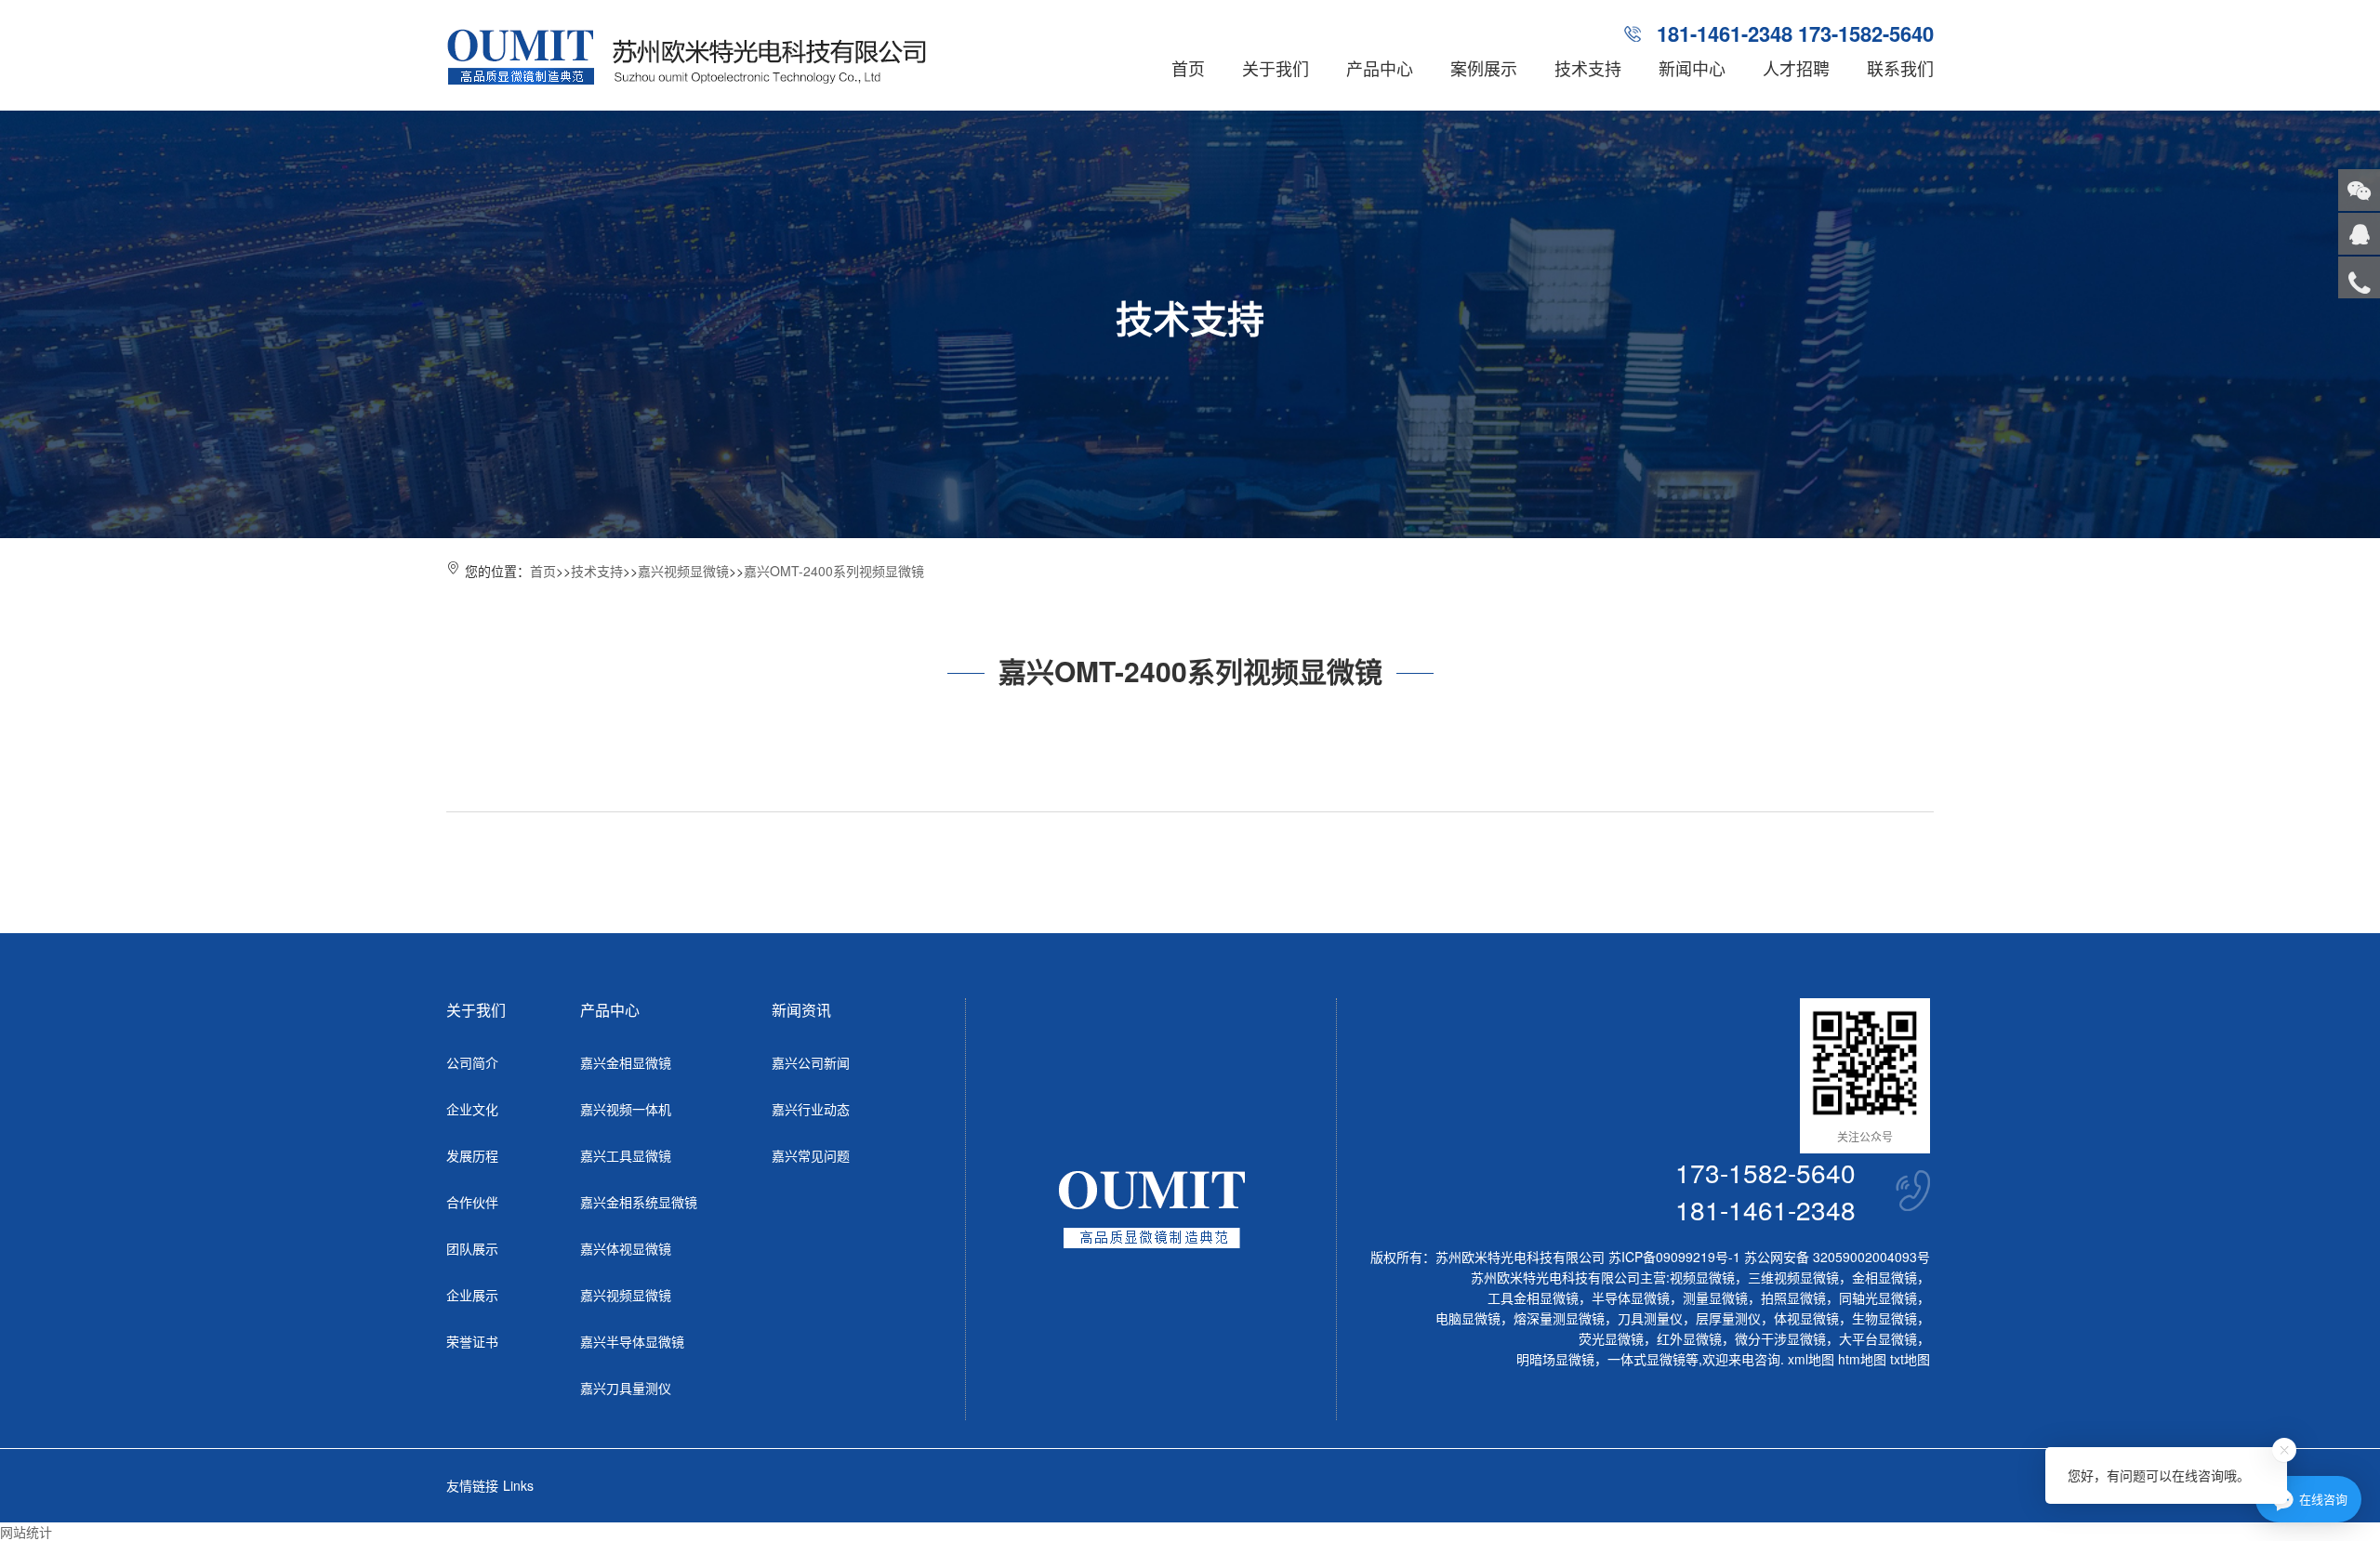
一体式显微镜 (1646, 1359)
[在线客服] (2359, 234)
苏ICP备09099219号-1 (1674, 1257)
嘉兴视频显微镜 (683, 571)
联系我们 (1900, 68)
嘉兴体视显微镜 (626, 1248)
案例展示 (1484, 68)
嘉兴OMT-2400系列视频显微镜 (834, 571)
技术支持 (1588, 68)
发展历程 (472, 1155)
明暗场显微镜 (1555, 1359)
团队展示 (472, 1248)
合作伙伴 (472, 1202)
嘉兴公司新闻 (811, 1062)
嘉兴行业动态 (811, 1109)
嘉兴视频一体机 (626, 1109)
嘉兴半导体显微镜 (632, 1341)
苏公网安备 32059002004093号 (1835, 1257)
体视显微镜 (1806, 1318)
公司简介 (472, 1062)
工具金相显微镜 (1533, 1297)
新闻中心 (1692, 68)
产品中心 (1380, 68)
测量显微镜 (1715, 1297)
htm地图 (1862, 1359)
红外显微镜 (1689, 1338)
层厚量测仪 (1728, 1318)
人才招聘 (1796, 68)
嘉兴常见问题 (811, 1155)
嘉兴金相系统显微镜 (639, 1202)
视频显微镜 (1702, 1277)
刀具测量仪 (1650, 1318)
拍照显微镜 (1793, 1297)
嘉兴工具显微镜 (626, 1155)
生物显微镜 (1884, 1318)
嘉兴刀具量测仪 (626, 1388)
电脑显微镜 (1468, 1318)
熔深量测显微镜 (1559, 1318)
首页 (1188, 68)
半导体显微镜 (1631, 1297)
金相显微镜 (1884, 1277)
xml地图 (1811, 1359)
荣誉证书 (472, 1341)
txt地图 (1910, 1359)
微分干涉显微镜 (1780, 1338)
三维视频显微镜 (1793, 1277)
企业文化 (472, 1109)
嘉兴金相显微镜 (626, 1062)
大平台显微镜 (1878, 1338)
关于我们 (1276, 68)
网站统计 (26, 1532)
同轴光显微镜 (1878, 1297)
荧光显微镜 (1611, 1338)
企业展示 (472, 1295)
